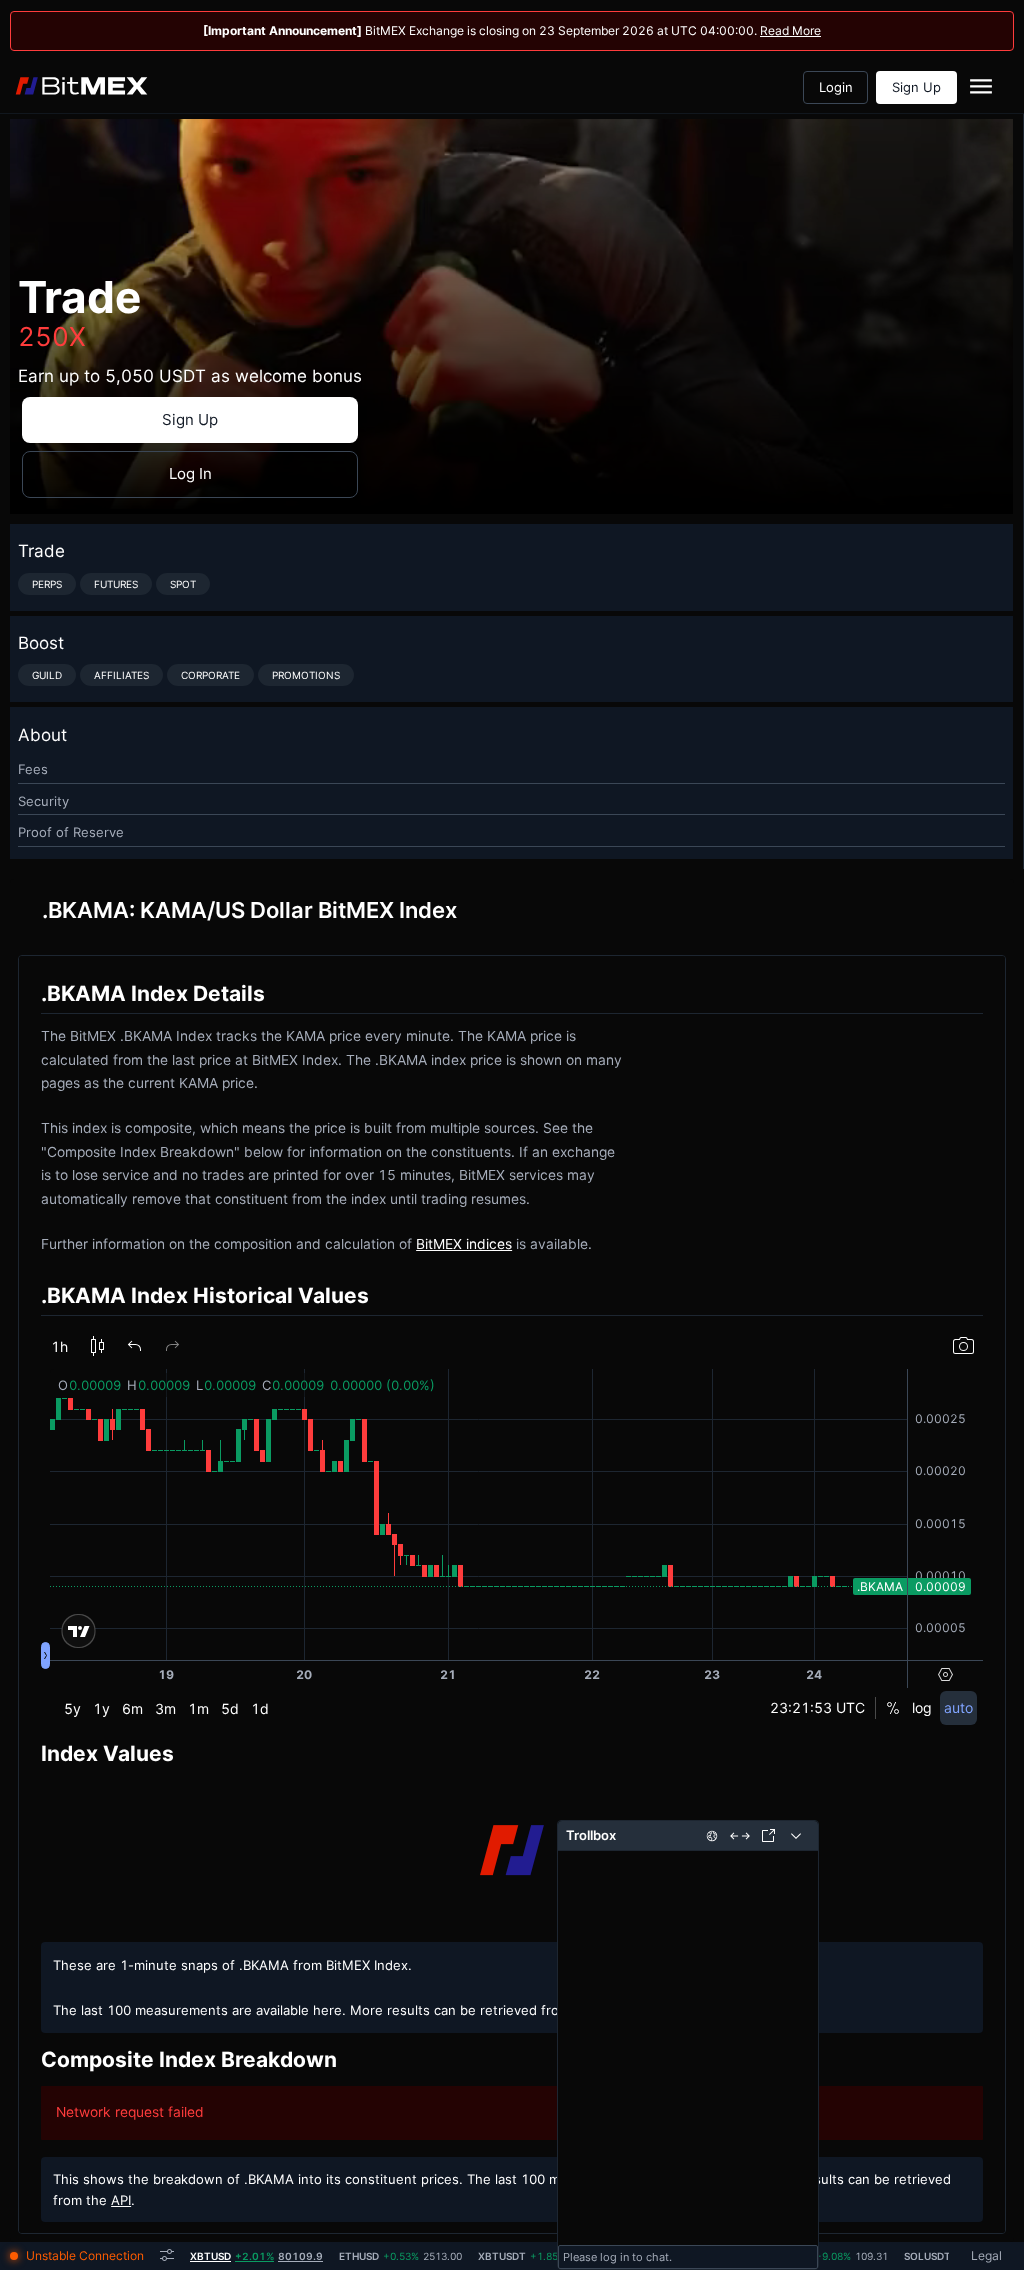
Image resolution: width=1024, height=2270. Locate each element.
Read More (790, 30)
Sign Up (916, 87)
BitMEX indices (464, 1244)
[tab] (256, 2256)
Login (836, 87)
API (121, 2200)
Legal (986, 2255)
